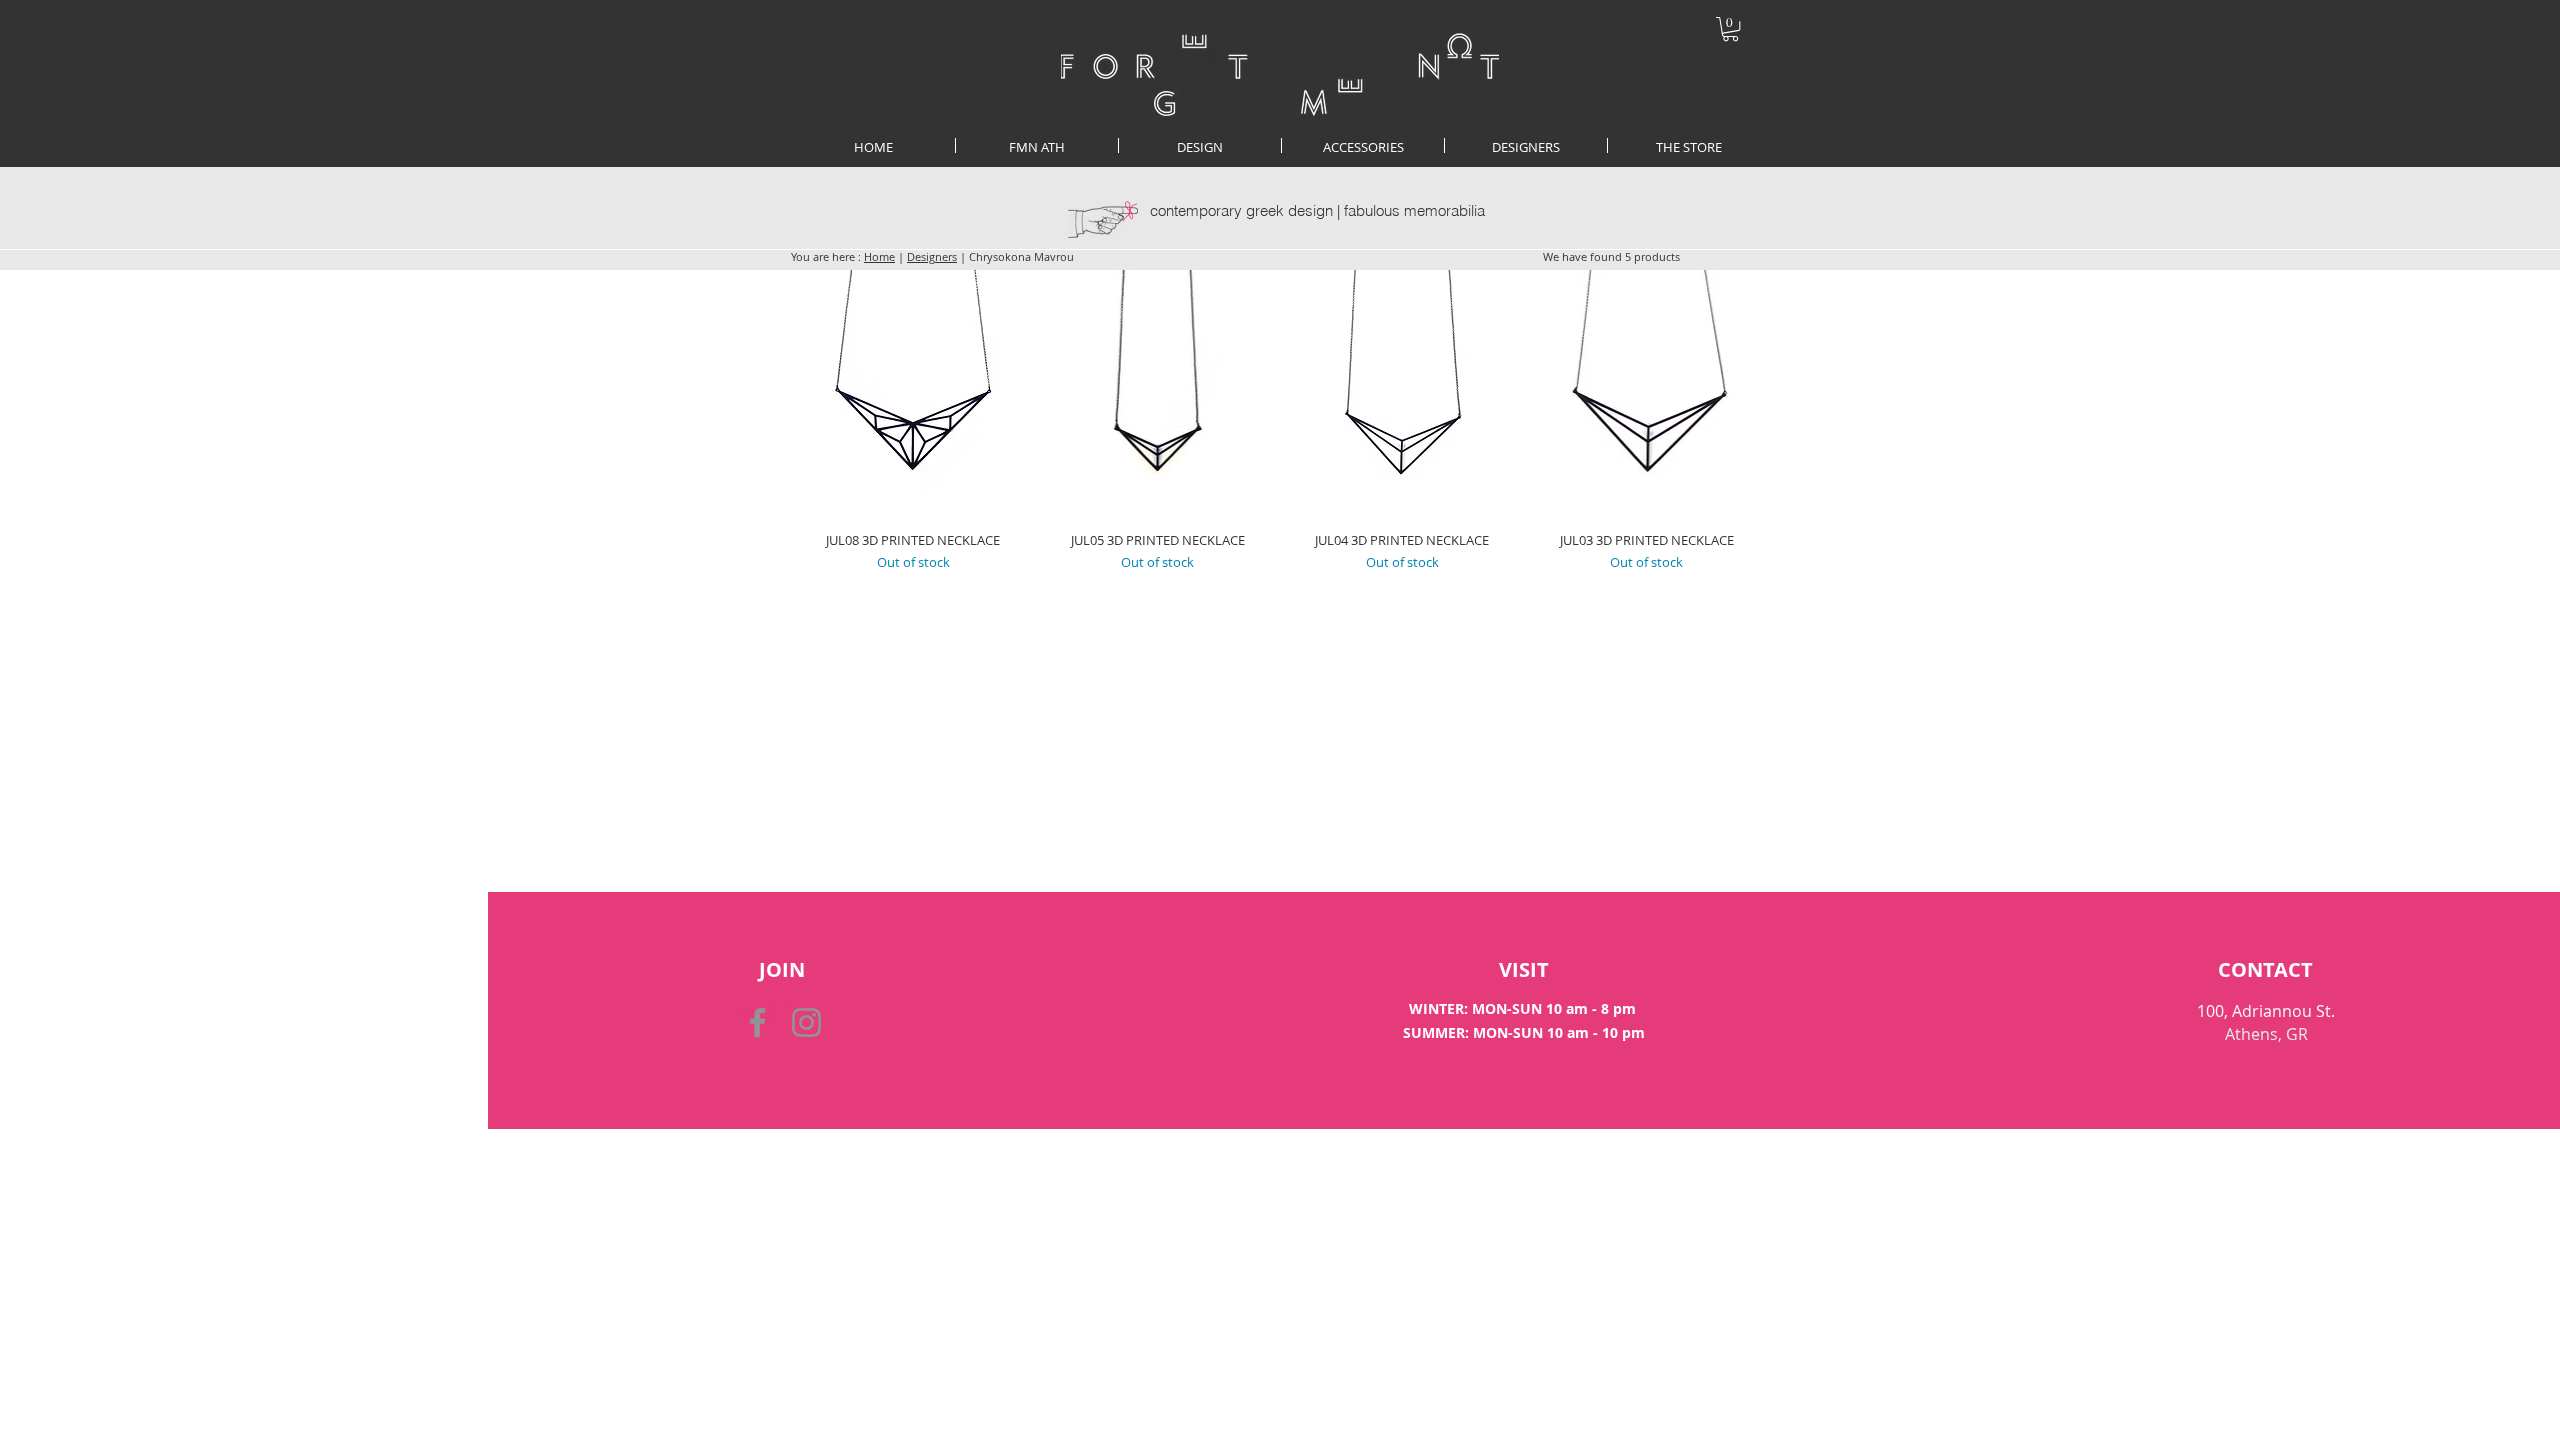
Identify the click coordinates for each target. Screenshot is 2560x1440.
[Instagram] (806, 1022)
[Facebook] (757, 1022)
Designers (932, 256)
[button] (1730, 29)
